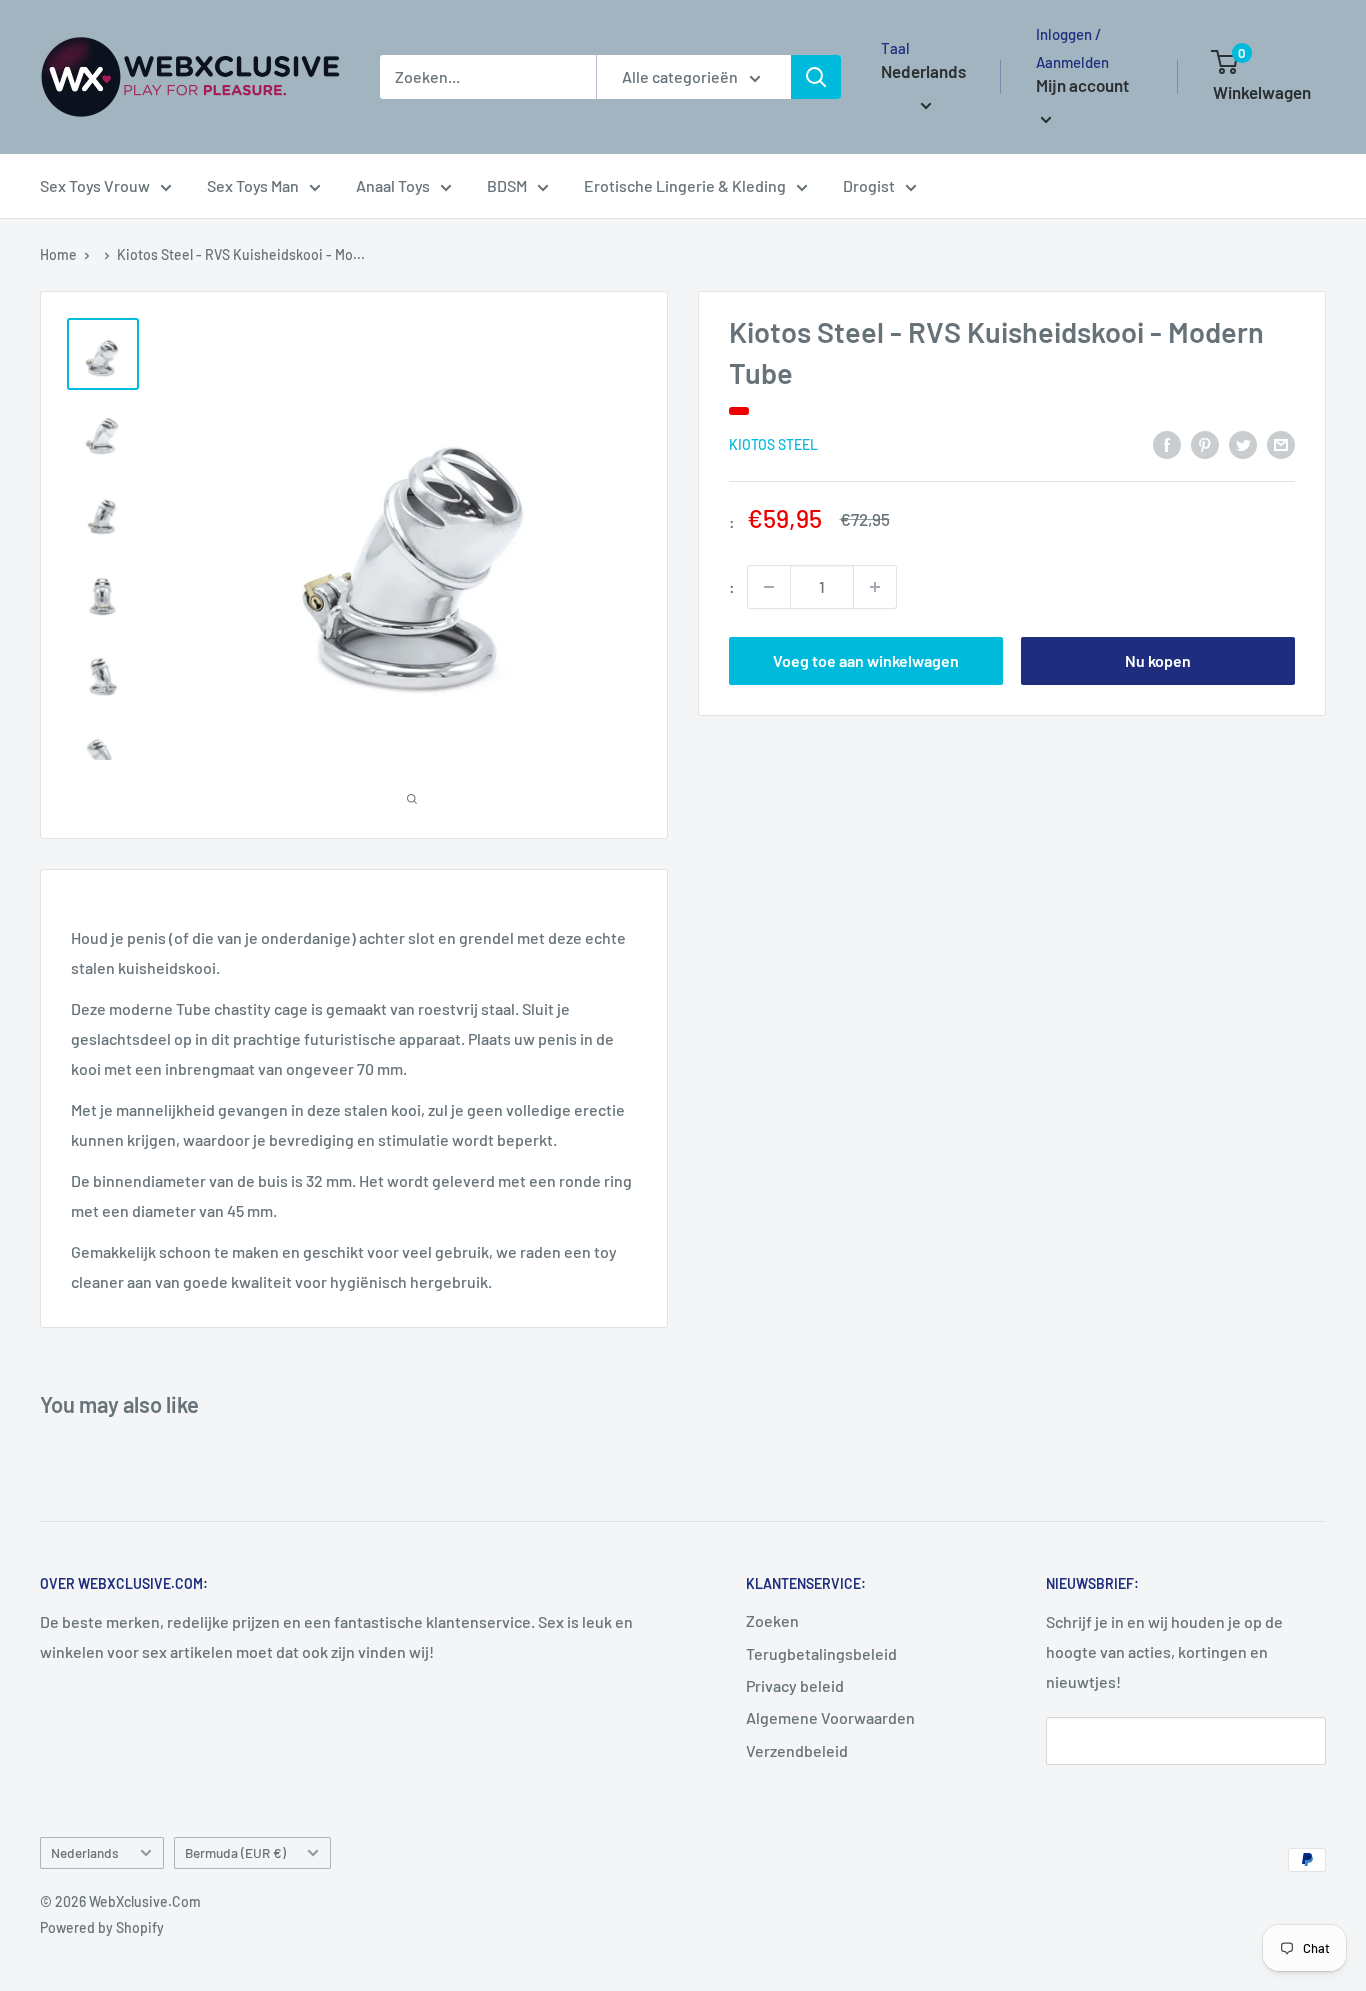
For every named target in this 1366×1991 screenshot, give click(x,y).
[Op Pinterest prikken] (1205, 443)
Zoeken (772, 1620)
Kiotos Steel (773, 445)
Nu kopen (1158, 660)
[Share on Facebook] (1167, 443)
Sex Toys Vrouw (95, 185)
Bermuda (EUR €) (235, 1852)
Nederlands (85, 1852)
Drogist (869, 185)
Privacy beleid (795, 1685)
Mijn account (1082, 85)
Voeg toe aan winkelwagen (866, 660)
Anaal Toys (393, 185)
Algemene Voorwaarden (830, 1717)
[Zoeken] (816, 77)
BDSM (507, 185)
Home (58, 254)
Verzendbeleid (797, 1750)
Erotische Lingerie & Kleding (685, 185)
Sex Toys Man (253, 185)
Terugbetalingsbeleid (821, 1653)
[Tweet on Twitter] (1243, 443)
